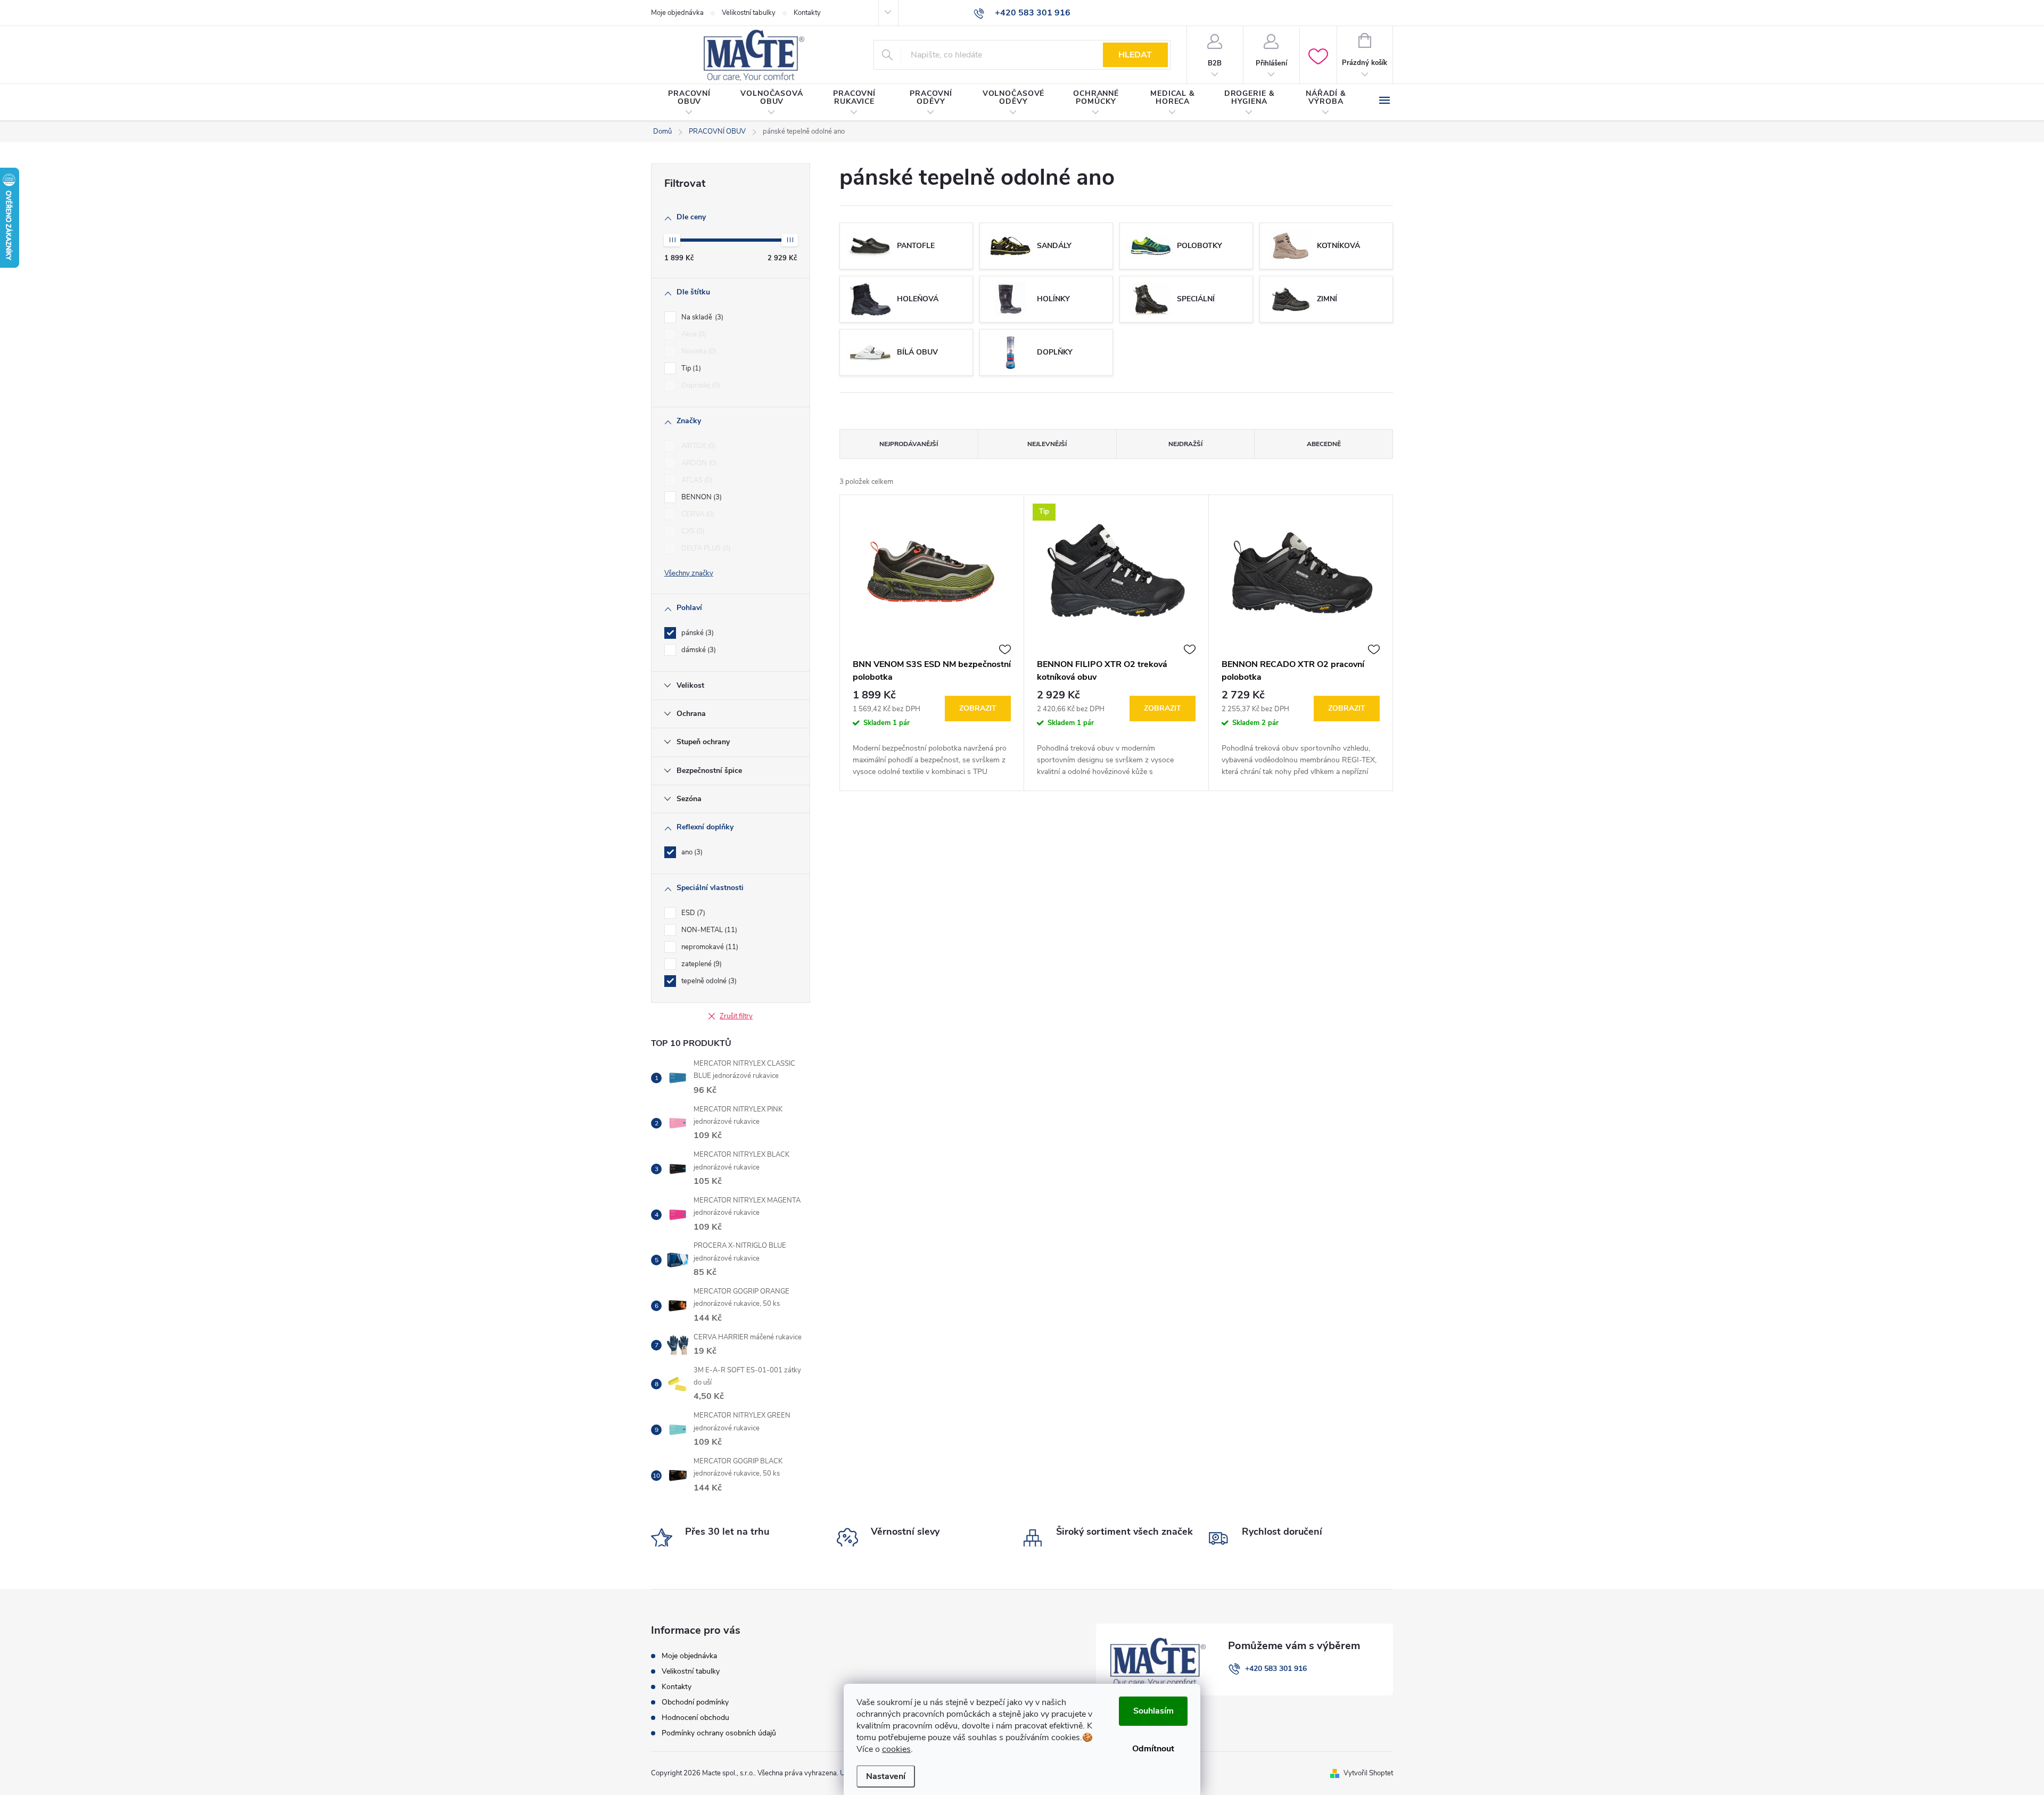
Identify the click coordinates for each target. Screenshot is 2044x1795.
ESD (692, 913)
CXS (692, 531)
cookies (896, 1749)
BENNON (700, 497)
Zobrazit (978, 708)
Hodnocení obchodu (695, 1718)
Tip (690, 368)
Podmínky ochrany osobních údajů (719, 1733)
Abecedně (1324, 444)
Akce (693, 334)
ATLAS (696, 480)
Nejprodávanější (909, 444)
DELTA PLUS (705, 548)
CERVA (697, 514)
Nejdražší (1185, 444)
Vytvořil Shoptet (1368, 1773)
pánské (697, 633)
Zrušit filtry (736, 1016)
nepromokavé (709, 947)
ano (691, 852)
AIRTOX (698, 446)
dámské (698, 650)
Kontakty (807, 13)
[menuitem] (689, 103)
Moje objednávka (677, 13)
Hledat (1135, 55)
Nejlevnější (1047, 444)
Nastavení (886, 1776)
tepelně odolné (708, 981)
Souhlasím (1153, 1711)
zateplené (700, 964)
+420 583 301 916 (1276, 1669)
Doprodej (700, 385)
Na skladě (701, 317)
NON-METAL (708, 930)
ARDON (698, 463)
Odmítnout (1153, 1749)
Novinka (698, 351)
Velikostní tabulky (749, 13)
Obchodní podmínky (695, 1702)
